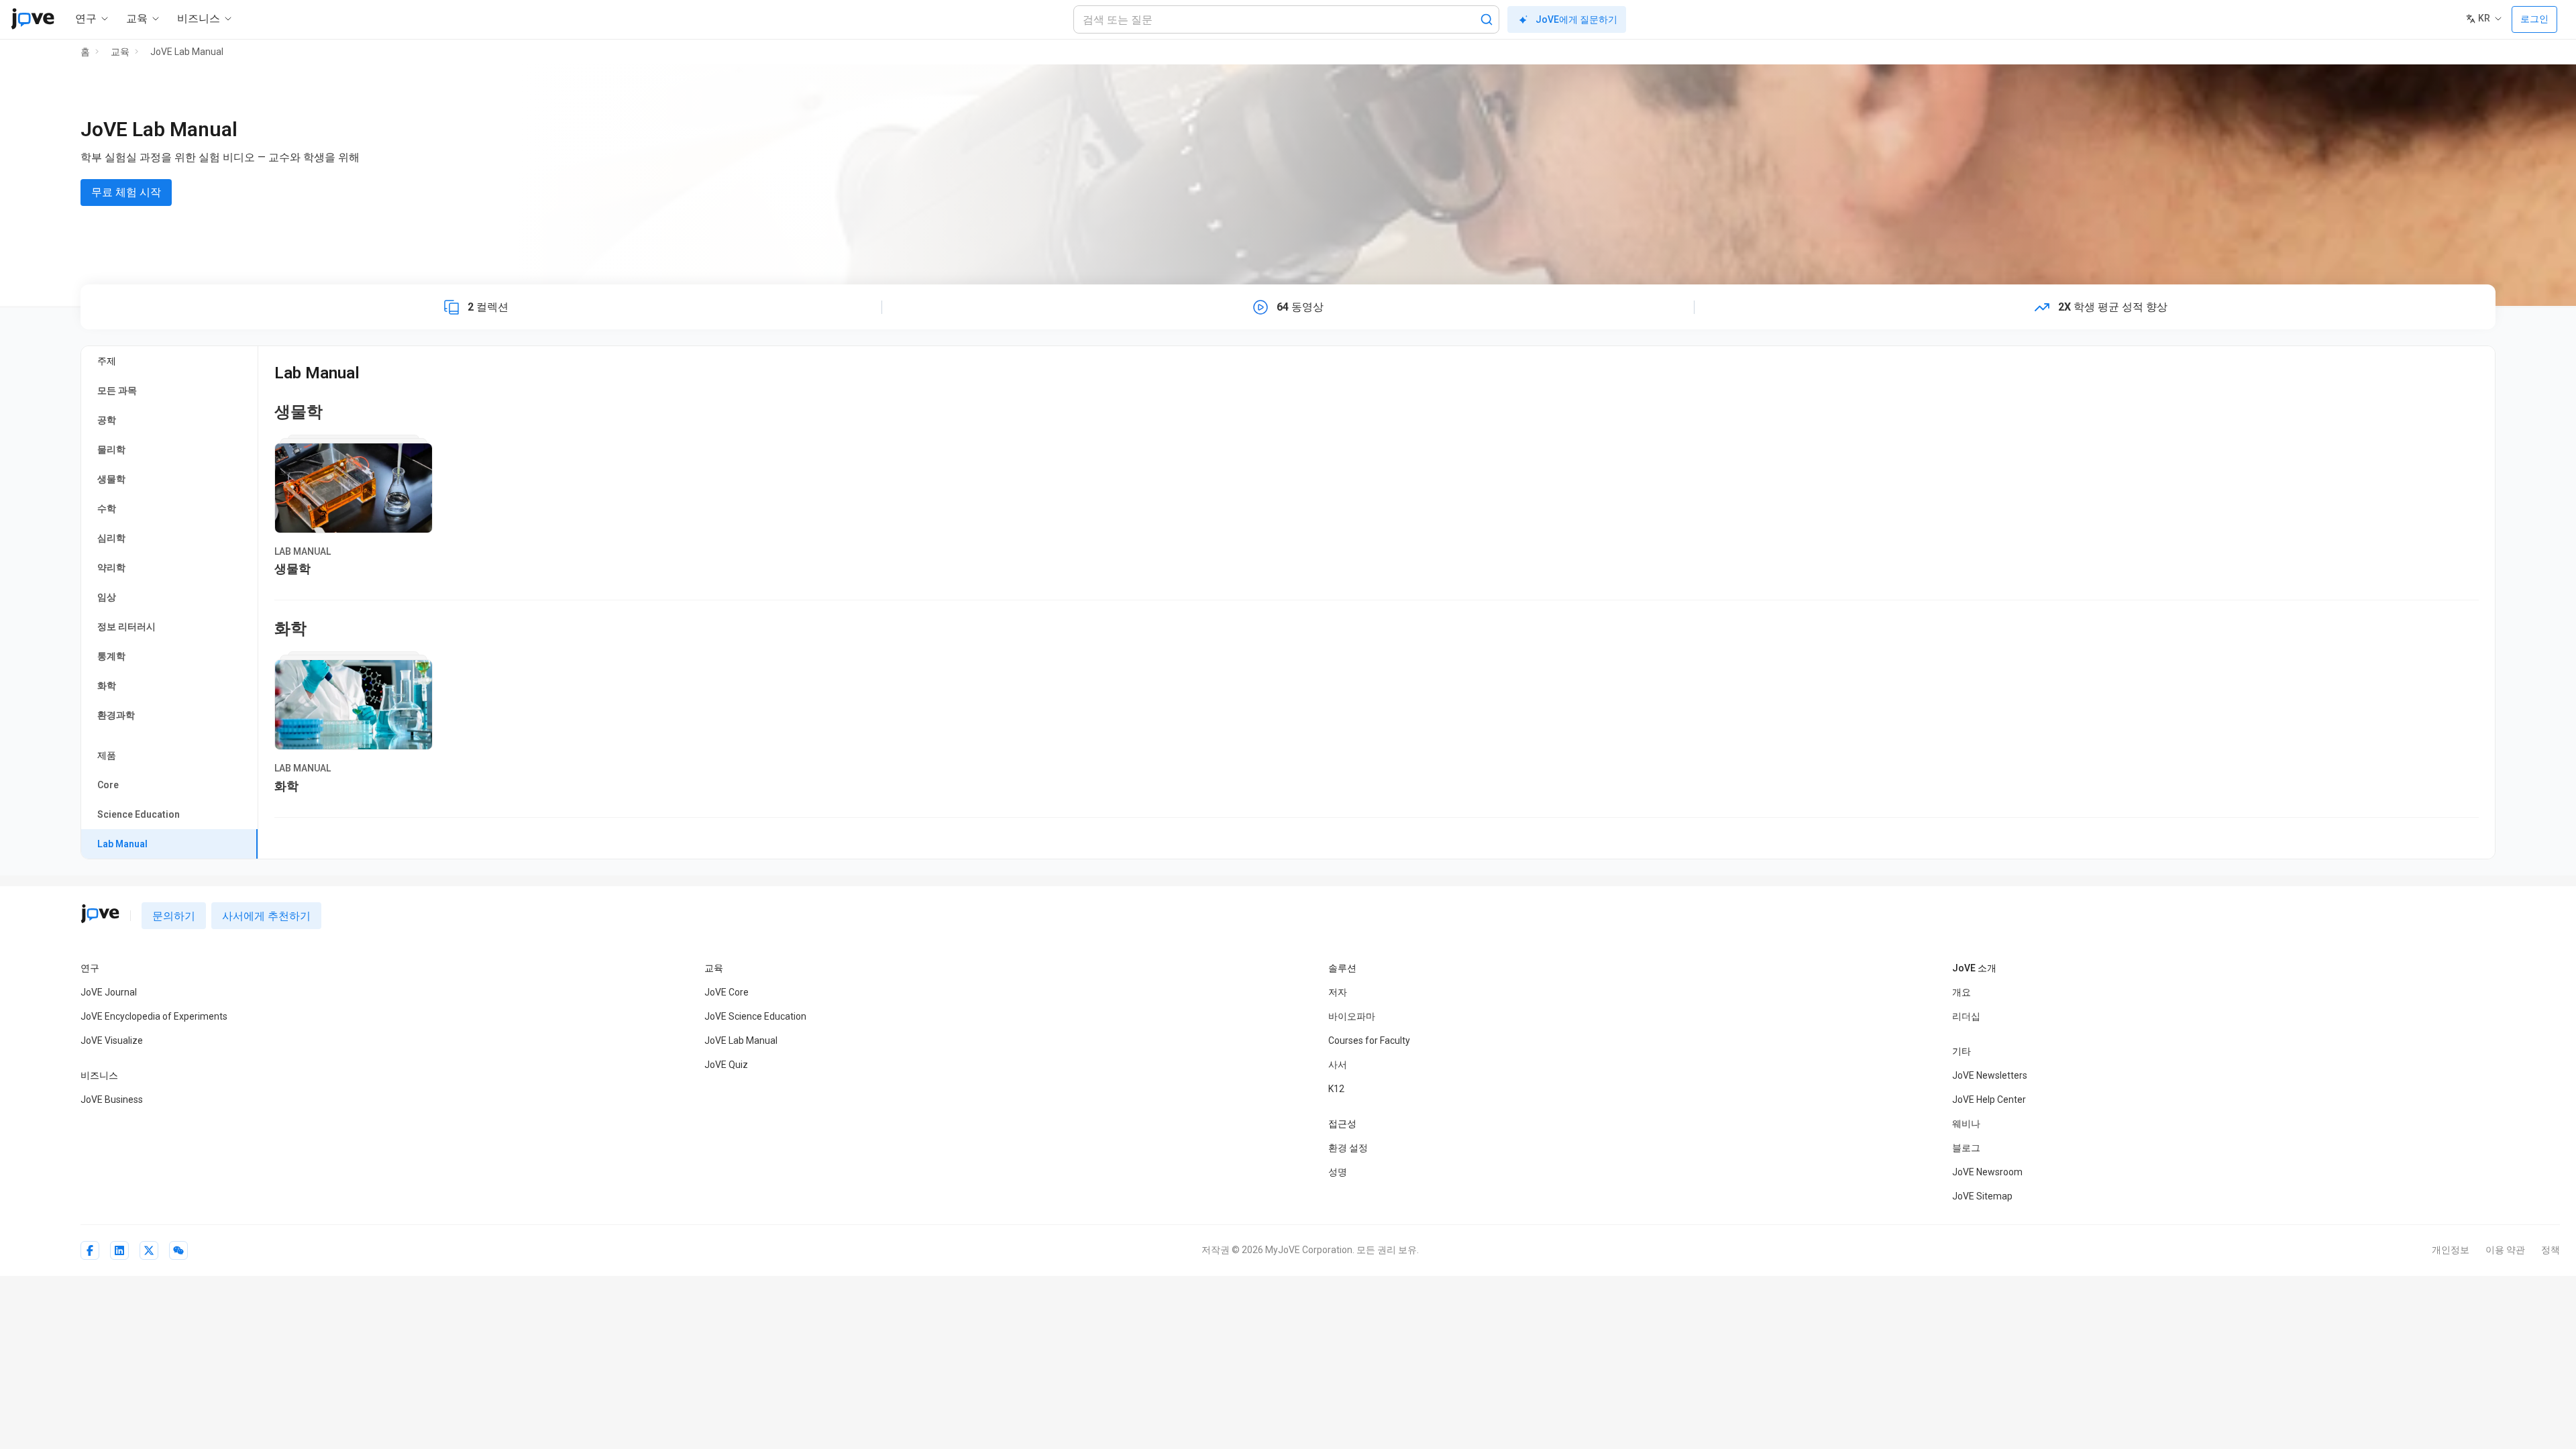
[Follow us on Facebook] (90, 1250)
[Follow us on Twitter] (149, 1250)
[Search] (1487, 19)
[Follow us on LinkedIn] (119, 1250)
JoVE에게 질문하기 (1576, 19)
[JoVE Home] (33, 19)
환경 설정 (1348, 1148)
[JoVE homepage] (100, 914)
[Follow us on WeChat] (178, 1250)
